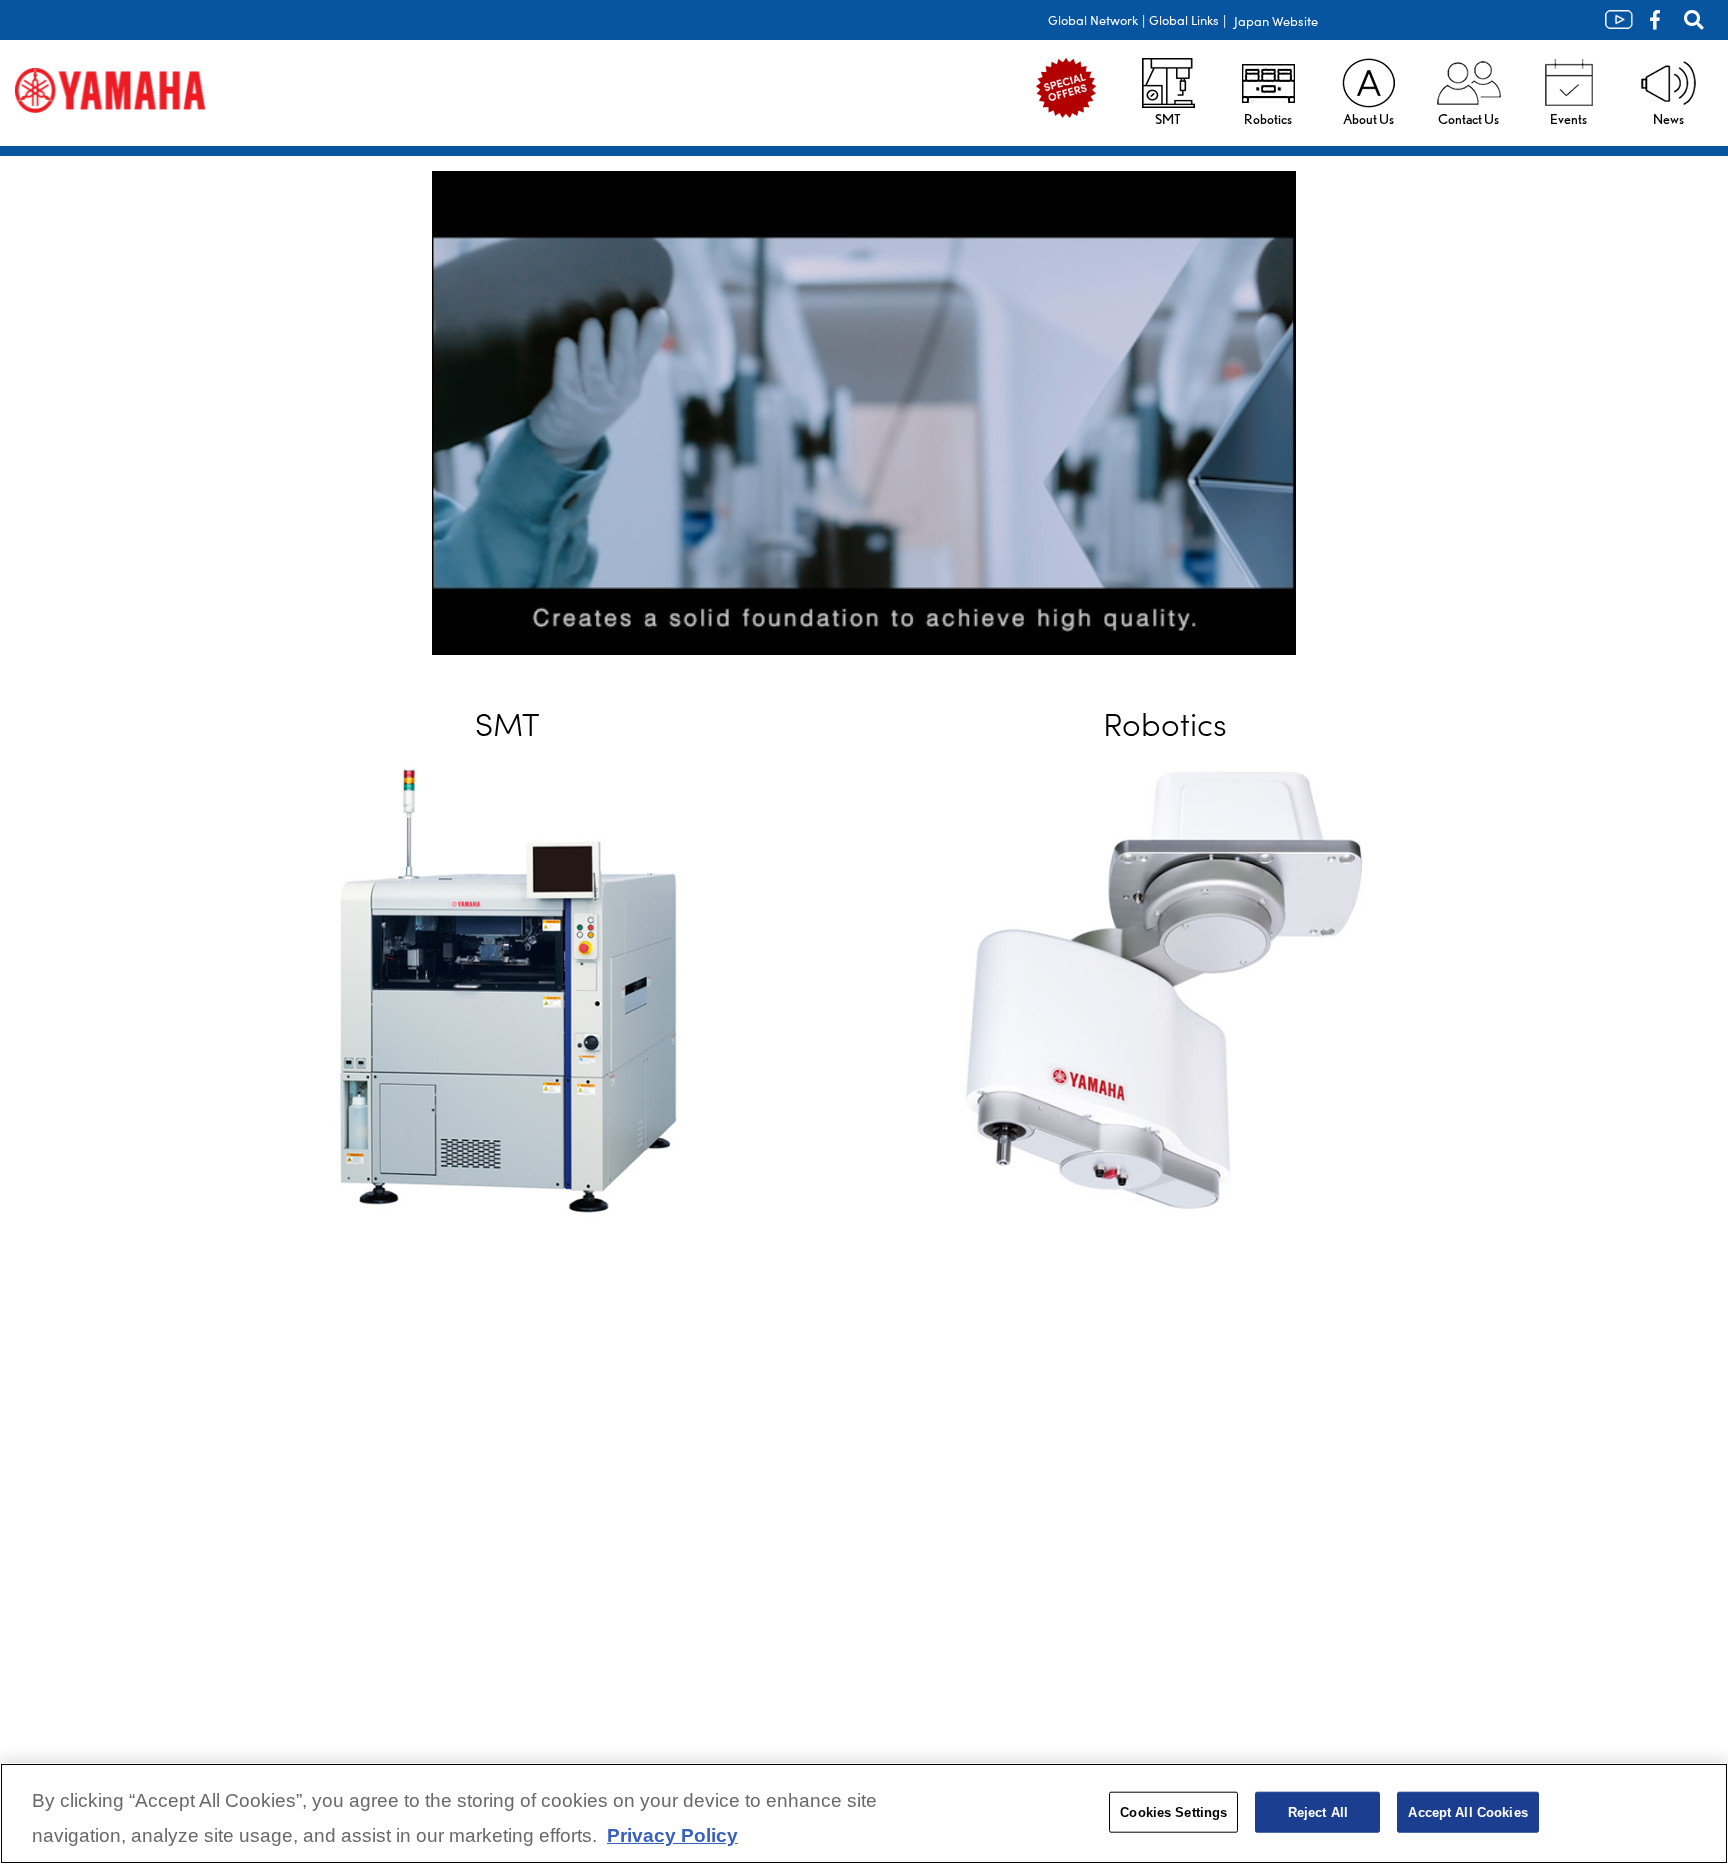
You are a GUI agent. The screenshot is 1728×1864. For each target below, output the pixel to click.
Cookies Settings (1173, 1811)
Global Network (1093, 19)
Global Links (1184, 19)
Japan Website (1276, 20)
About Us (1368, 119)
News (1668, 119)
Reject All (1318, 1811)
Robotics (1268, 119)
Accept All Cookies (1467, 1811)
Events (1568, 119)
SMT (1168, 119)
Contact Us (1468, 119)
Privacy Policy (672, 1836)
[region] (864, 1813)
